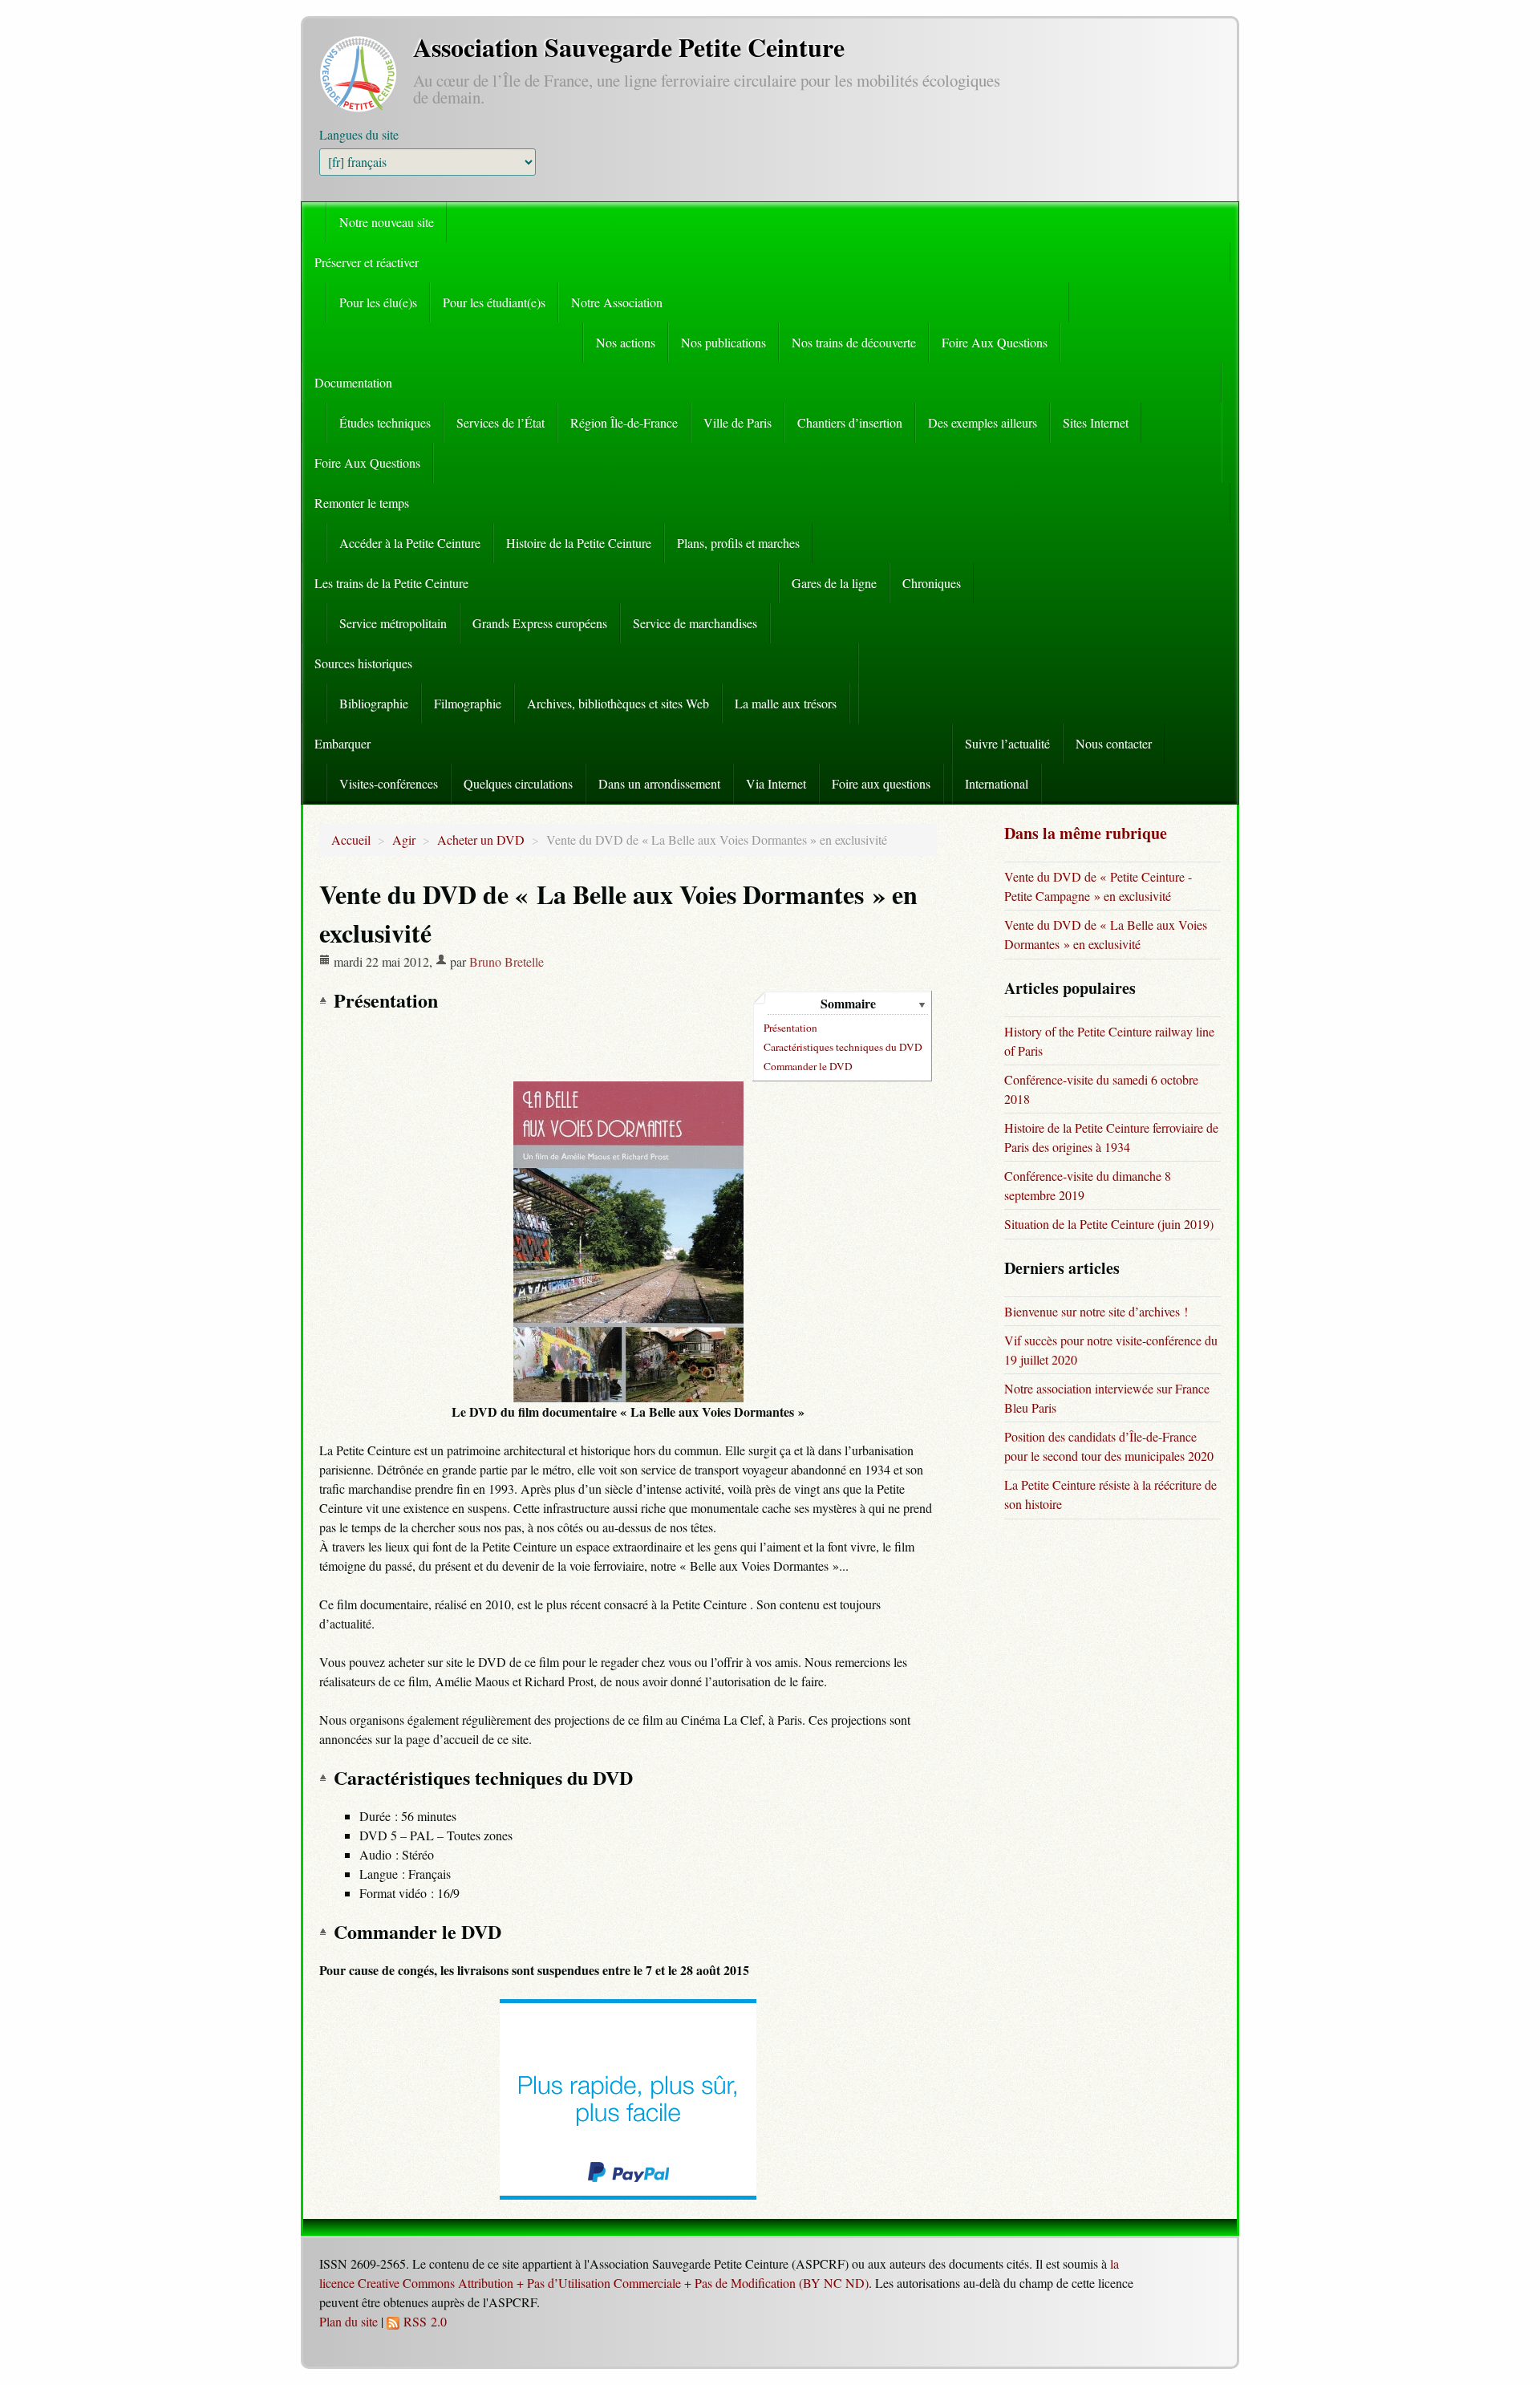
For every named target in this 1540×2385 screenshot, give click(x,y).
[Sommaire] (326, 1000)
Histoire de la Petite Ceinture (579, 543)
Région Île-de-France (624, 422)
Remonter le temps (362, 503)
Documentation (353, 382)
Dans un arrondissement (659, 783)
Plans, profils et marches (738, 543)
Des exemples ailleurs (983, 422)
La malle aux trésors (786, 703)
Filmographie (468, 703)
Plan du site (349, 2321)
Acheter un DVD (481, 840)
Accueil (351, 840)
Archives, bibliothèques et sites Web (618, 703)
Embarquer (342, 743)
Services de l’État (500, 422)
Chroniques (932, 583)
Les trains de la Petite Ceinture (391, 583)
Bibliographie (374, 703)
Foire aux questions (881, 783)
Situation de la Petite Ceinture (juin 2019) (1109, 1224)
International (997, 783)
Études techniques (385, 422)
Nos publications (723, 342)
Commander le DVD (808, 1066)
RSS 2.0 (423, 2321)
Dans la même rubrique (1086, 833)
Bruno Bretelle (507, 961)
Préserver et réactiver (367, 262)
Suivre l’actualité (1007, 743)
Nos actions (626, 342)
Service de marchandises (695, 623)
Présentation (790, 1028)
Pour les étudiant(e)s (494, 302)
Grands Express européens (540, 623)
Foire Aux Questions (995, 342)
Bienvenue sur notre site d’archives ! (1096, 1311)
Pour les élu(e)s (378, 302)
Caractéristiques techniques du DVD (843, 1047)
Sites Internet (1096, 422)
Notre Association (617, 302)
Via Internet (776, 783)
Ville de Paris (738, 422)
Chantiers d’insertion (850, 422)
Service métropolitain (393, 623)
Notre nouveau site (387, 222)
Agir (404, 840)
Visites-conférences (389, 783)
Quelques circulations (518, 783)
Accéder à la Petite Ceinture (410, 543)
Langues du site (359, 134)
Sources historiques (363, 663)
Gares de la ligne (834, 583)
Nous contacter (1114, 743)
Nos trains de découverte (854, 342)
